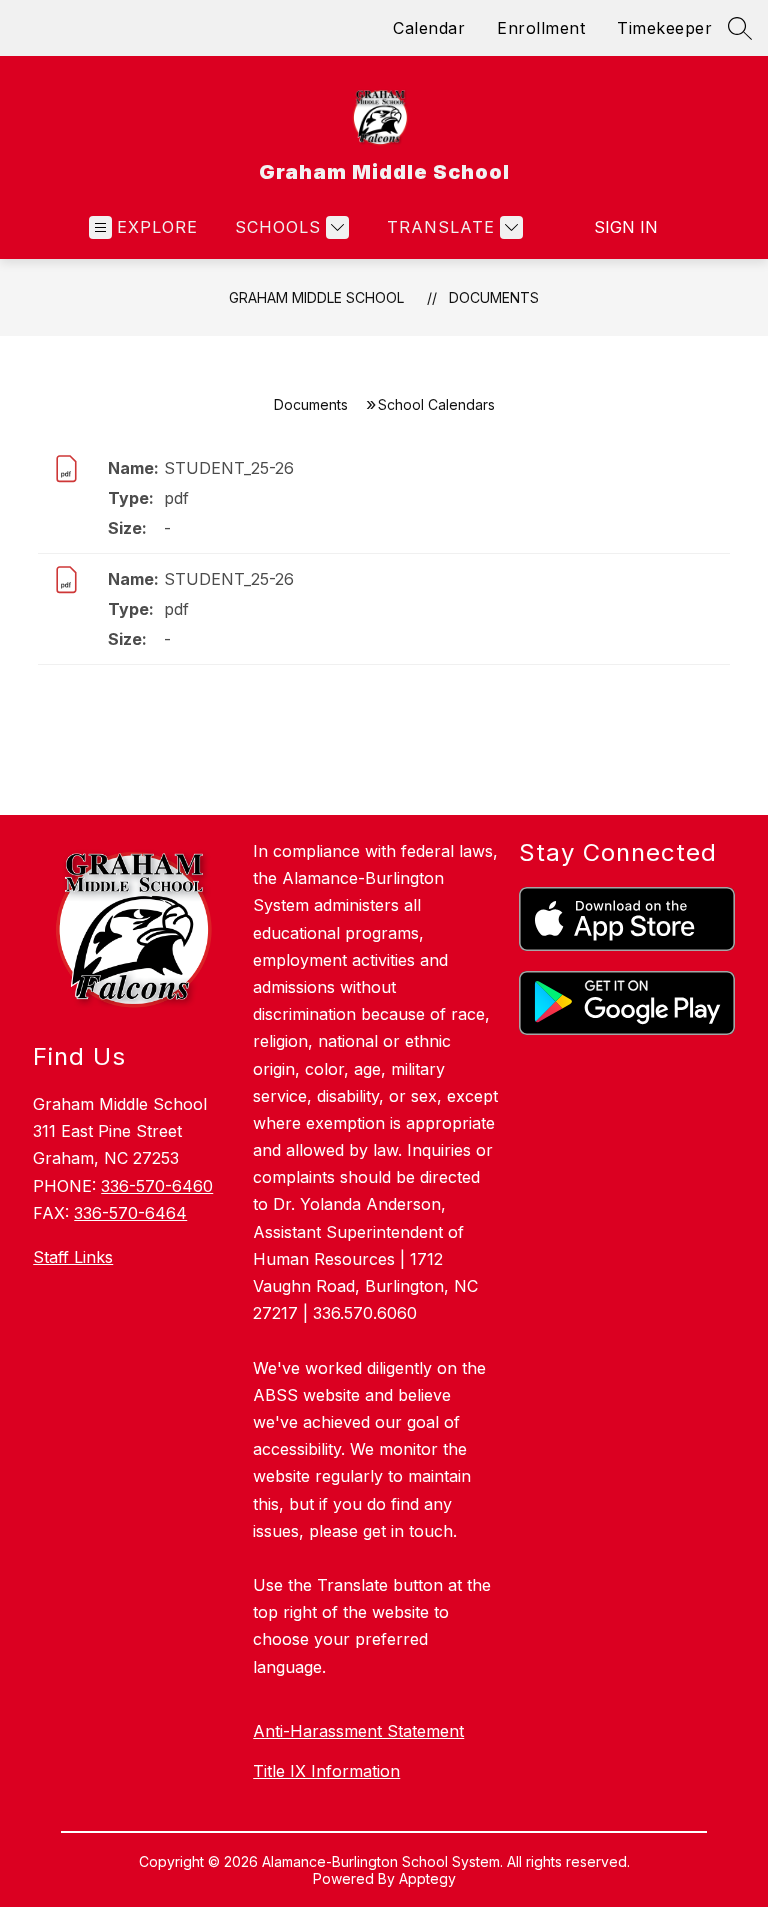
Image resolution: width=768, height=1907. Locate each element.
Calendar (429, 28)
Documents (494, 297)
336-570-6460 (157, 1186)
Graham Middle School (316, 297)
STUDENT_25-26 (229, 468)
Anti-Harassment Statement (358, 1731)
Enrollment (541, 28)
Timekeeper (664, 28)
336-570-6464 (130, 1213)
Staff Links (73, 1257)
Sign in (626, 227)
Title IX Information (326, 1771)
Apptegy (427, 1878)
